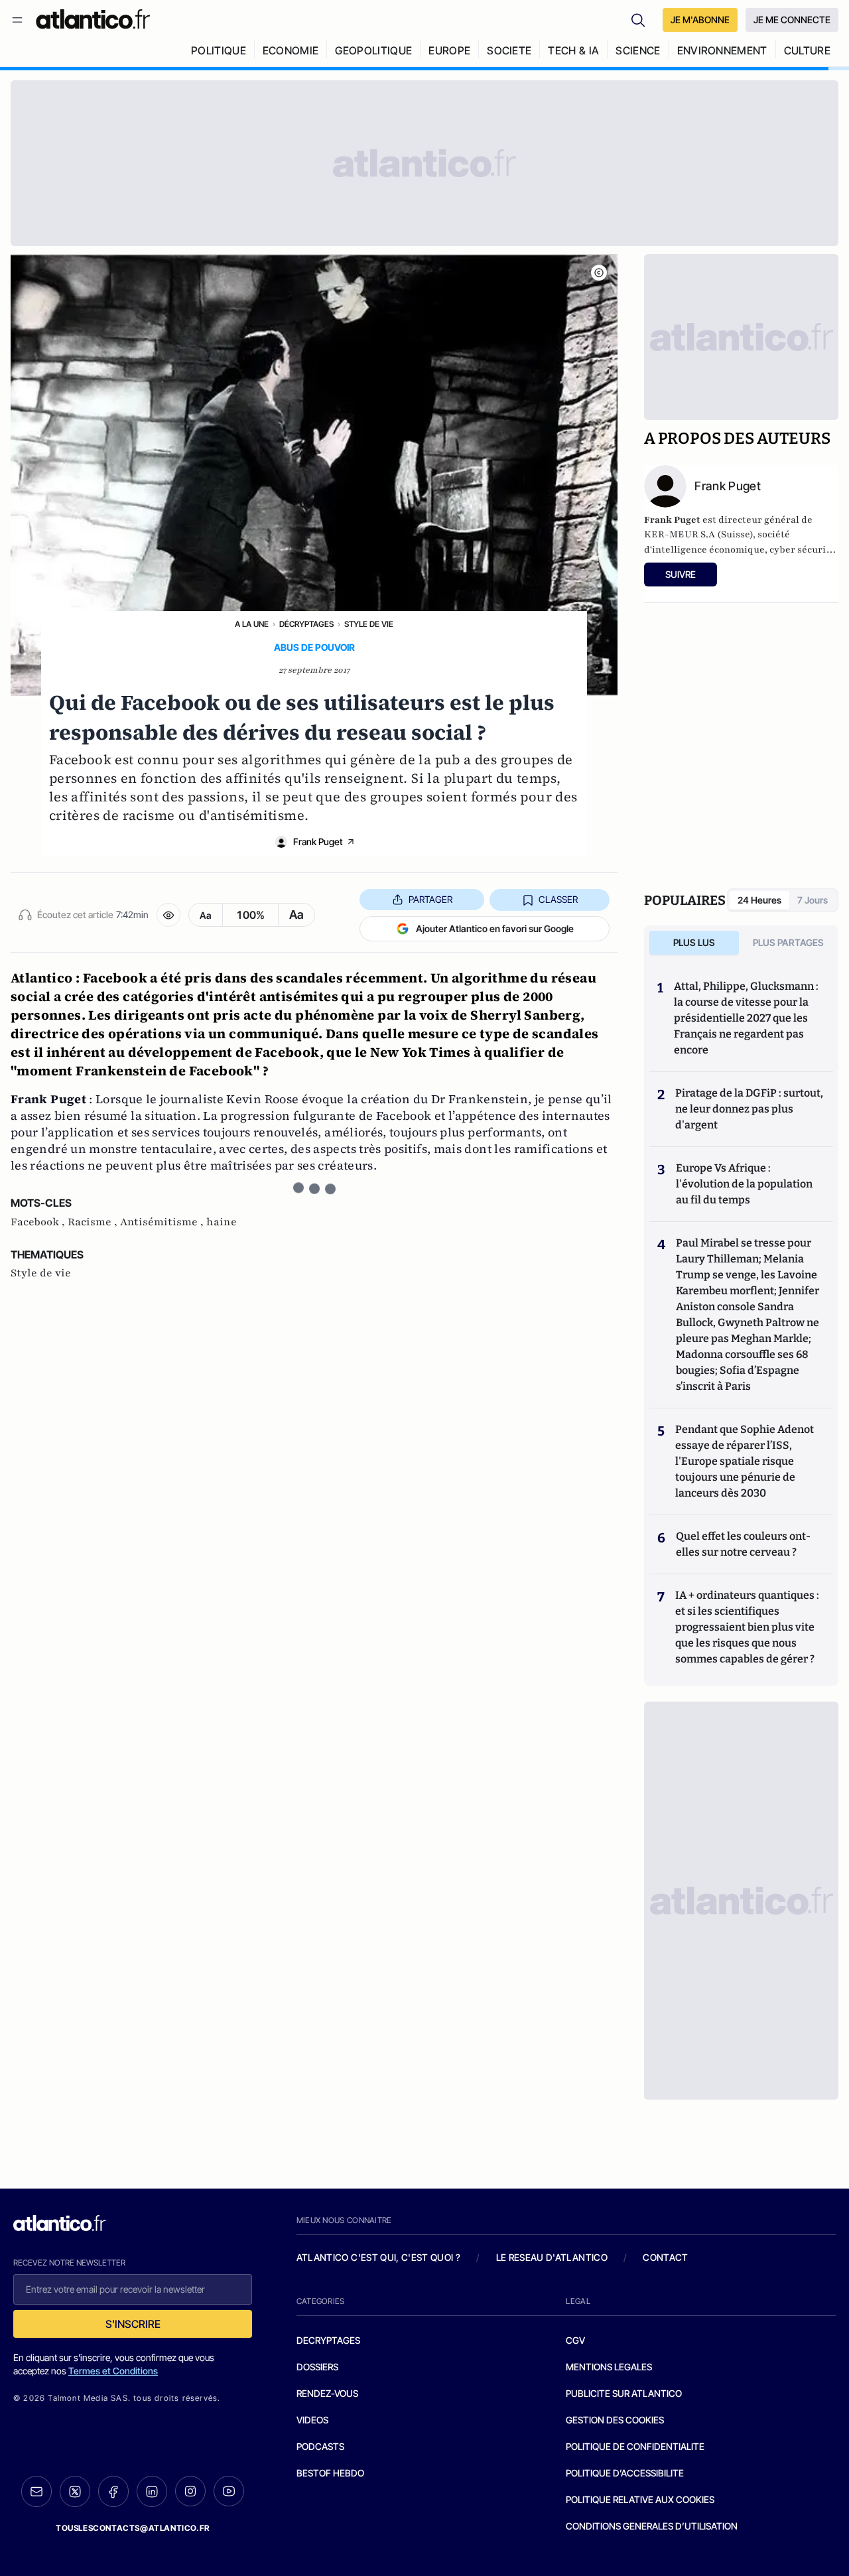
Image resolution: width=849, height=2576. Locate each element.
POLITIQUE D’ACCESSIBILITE (625, 2473)
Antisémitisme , (163, 1222)
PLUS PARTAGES (788, 942)
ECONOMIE (291, 50)
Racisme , (94, 1222)
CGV (575, 2340)
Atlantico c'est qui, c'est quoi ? (379, 2257)
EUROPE (449, 50)
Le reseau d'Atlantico (552, 2257)
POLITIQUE (219, 50)
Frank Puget (318, 842)
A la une (252, 624)
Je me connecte (792, 20)
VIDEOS (312, 2420)
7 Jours (813, 900)
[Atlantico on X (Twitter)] (75, 2491)
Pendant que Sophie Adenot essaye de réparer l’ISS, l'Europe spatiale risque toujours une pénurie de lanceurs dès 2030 (745, 1461)
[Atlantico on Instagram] (190, 2491)
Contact (665, 2257)
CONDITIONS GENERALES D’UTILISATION (652, 2526)
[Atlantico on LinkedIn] (152, 2491)
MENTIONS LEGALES (609, 2367)
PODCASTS (320, 2446)
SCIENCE (638, 50)
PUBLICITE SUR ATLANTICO (624, 2393)
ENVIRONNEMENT (722, 50)
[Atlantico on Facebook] (113, 2491)
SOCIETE (509, 50)
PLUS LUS (694, 942)
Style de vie (369, 624)
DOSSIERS (317, 2367)
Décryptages (306, 624)
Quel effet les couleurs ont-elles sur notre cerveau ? (743, 1544)
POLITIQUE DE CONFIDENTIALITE (635, 2446)
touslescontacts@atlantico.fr (133, 2528)
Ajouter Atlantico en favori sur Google (495, 928)
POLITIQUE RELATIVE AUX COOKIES (640, 2499)
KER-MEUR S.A (680, 534)
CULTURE (807, 50)
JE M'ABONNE (700, 20)
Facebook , (39, 1222)
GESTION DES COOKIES (615, 2420)
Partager (430, 899)
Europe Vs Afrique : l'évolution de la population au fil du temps (744, 1184)
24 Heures (759, 900)
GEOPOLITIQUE (373, 50)
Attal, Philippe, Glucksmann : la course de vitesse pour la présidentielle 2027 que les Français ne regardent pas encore (746, 1018)
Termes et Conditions (113, 2371)
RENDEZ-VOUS (327, 2393)
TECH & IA (573, 50)
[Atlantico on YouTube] (229, 2491)
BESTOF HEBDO (330, 2473)
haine (222, 1222)
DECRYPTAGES (328, 2340)
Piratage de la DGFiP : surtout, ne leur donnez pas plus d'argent (749, 1109)
